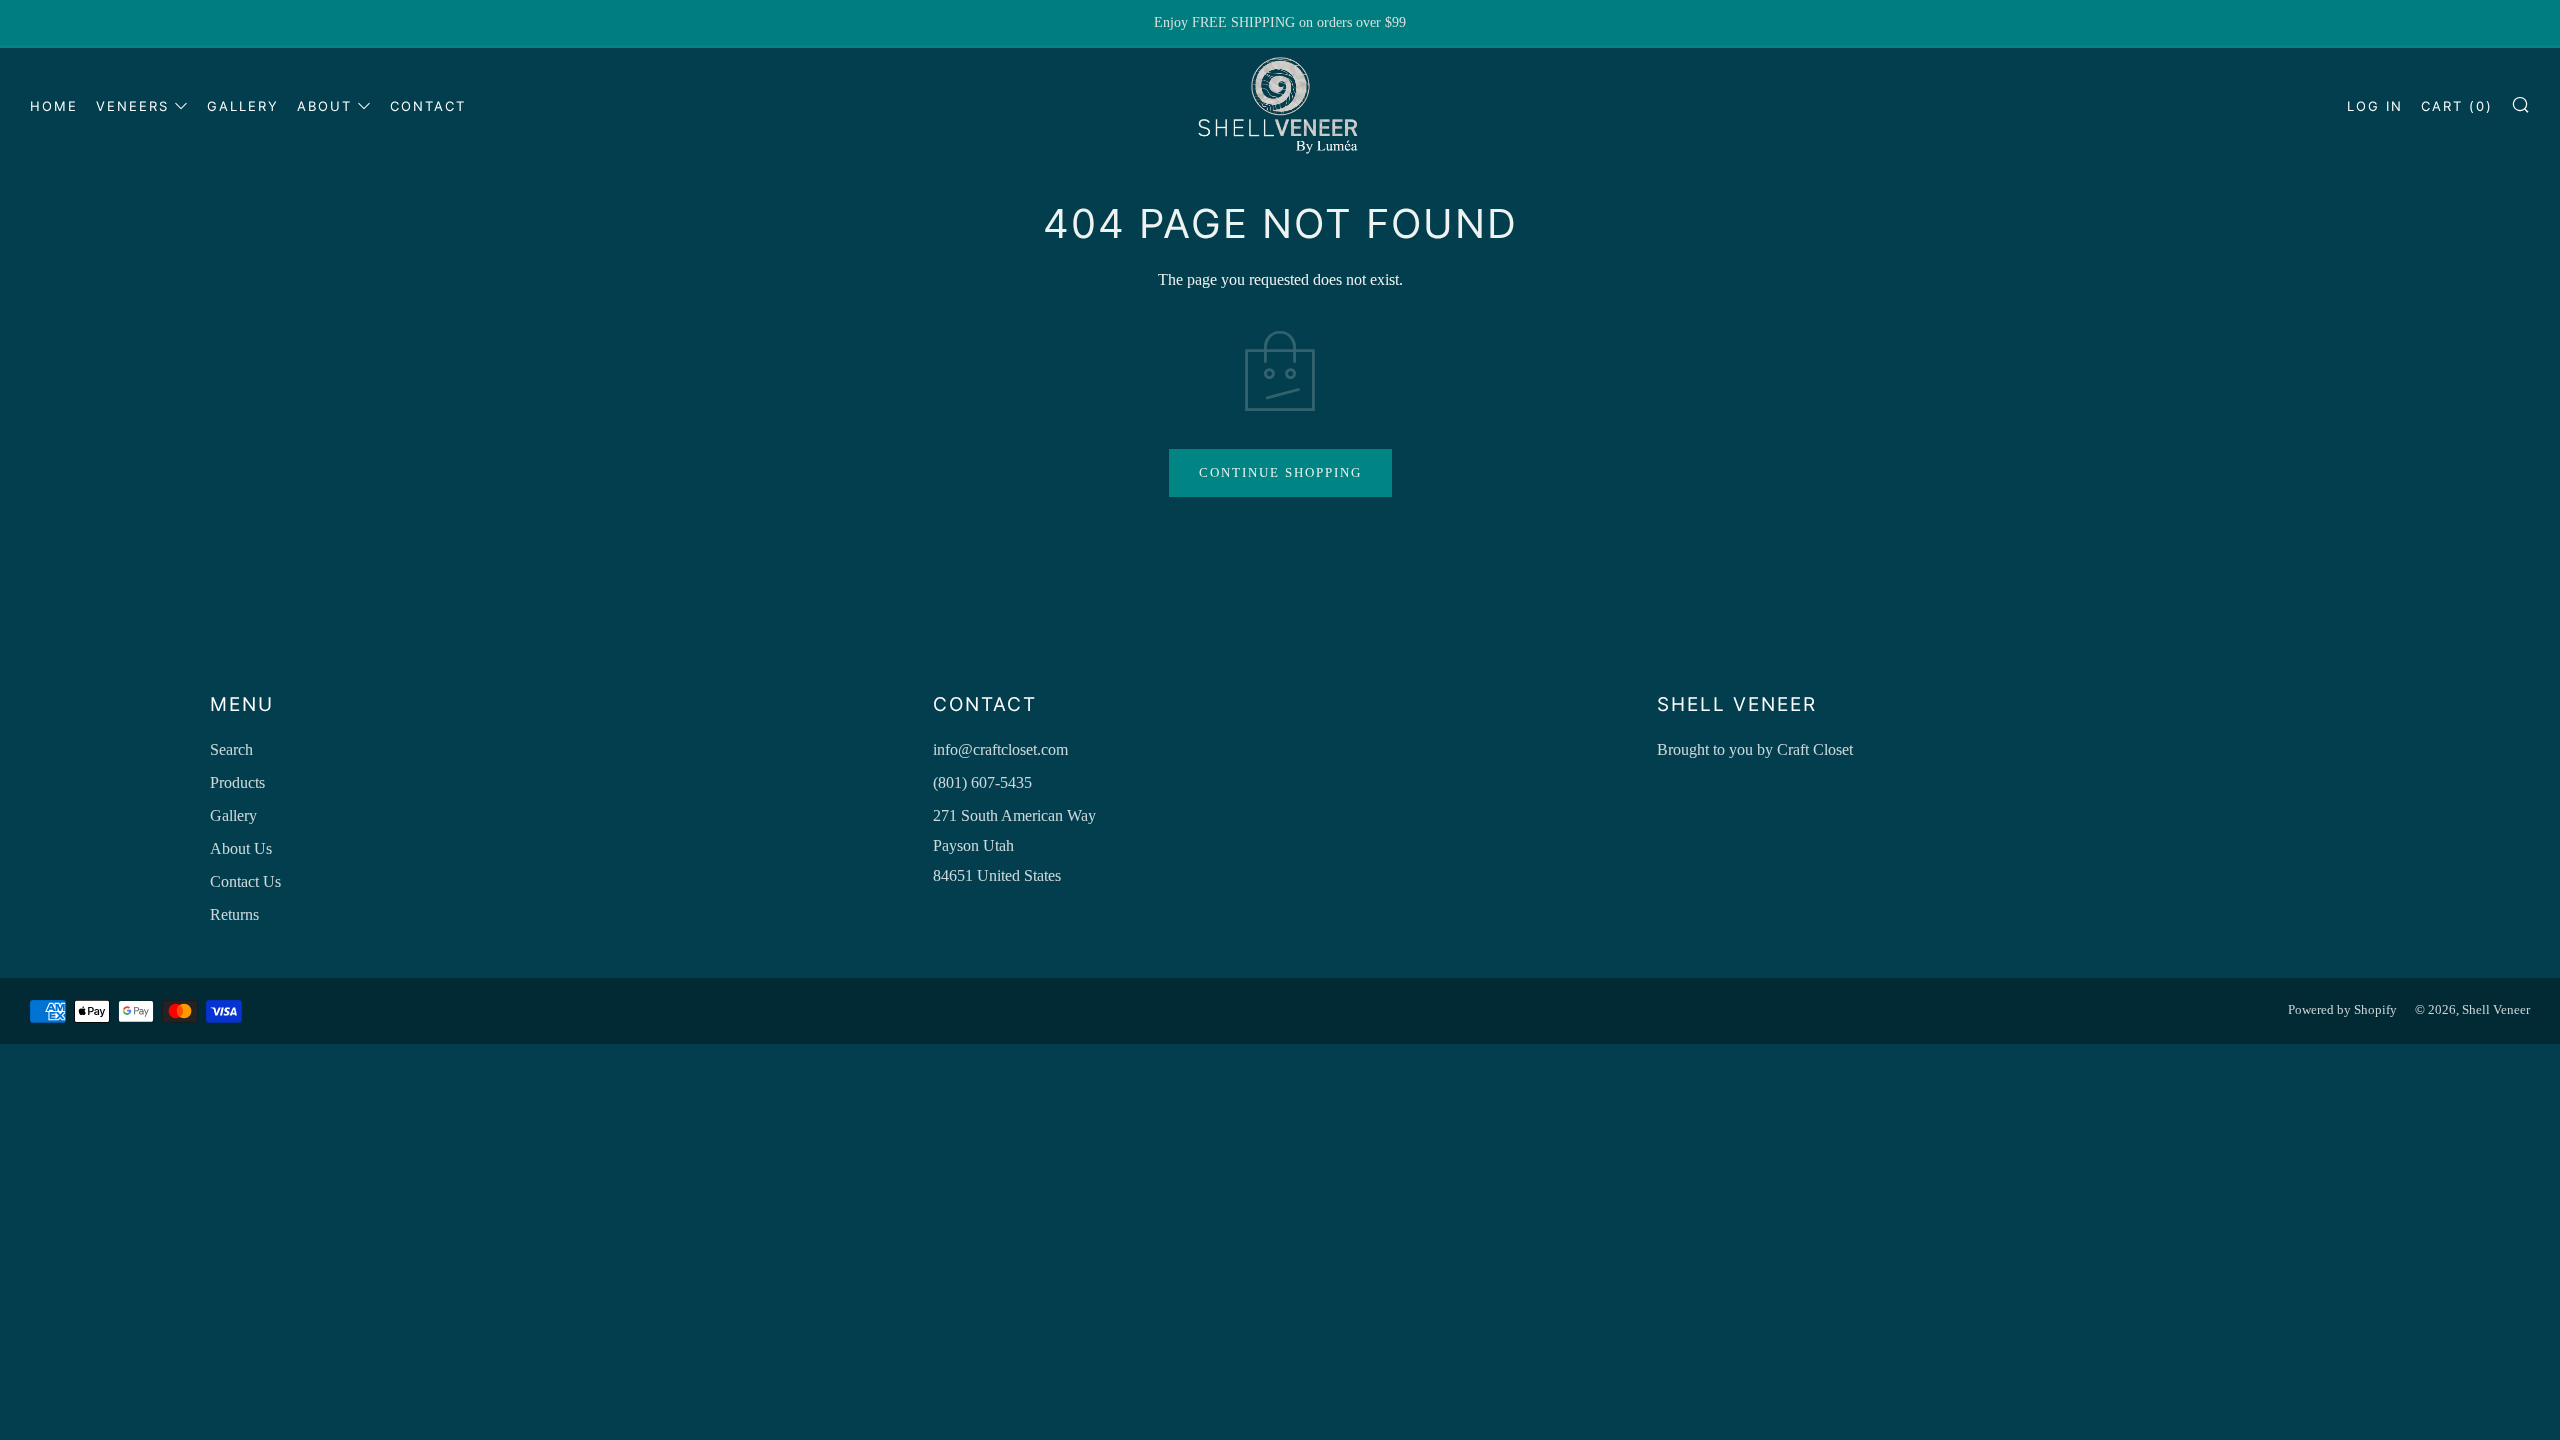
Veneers (132, 106)
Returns (234, 914)
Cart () (2457, 106)
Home (54, 106)
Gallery (243, 106)
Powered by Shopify (2342, 1010)
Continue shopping (1280, 472)
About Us (241, 848)
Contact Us (245, 881)
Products (237, 782)
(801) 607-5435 (982, 782)
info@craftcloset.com (1000, 749)
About (324, 106)
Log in (2375, 106)
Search (231, 749)
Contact (428, 106)
